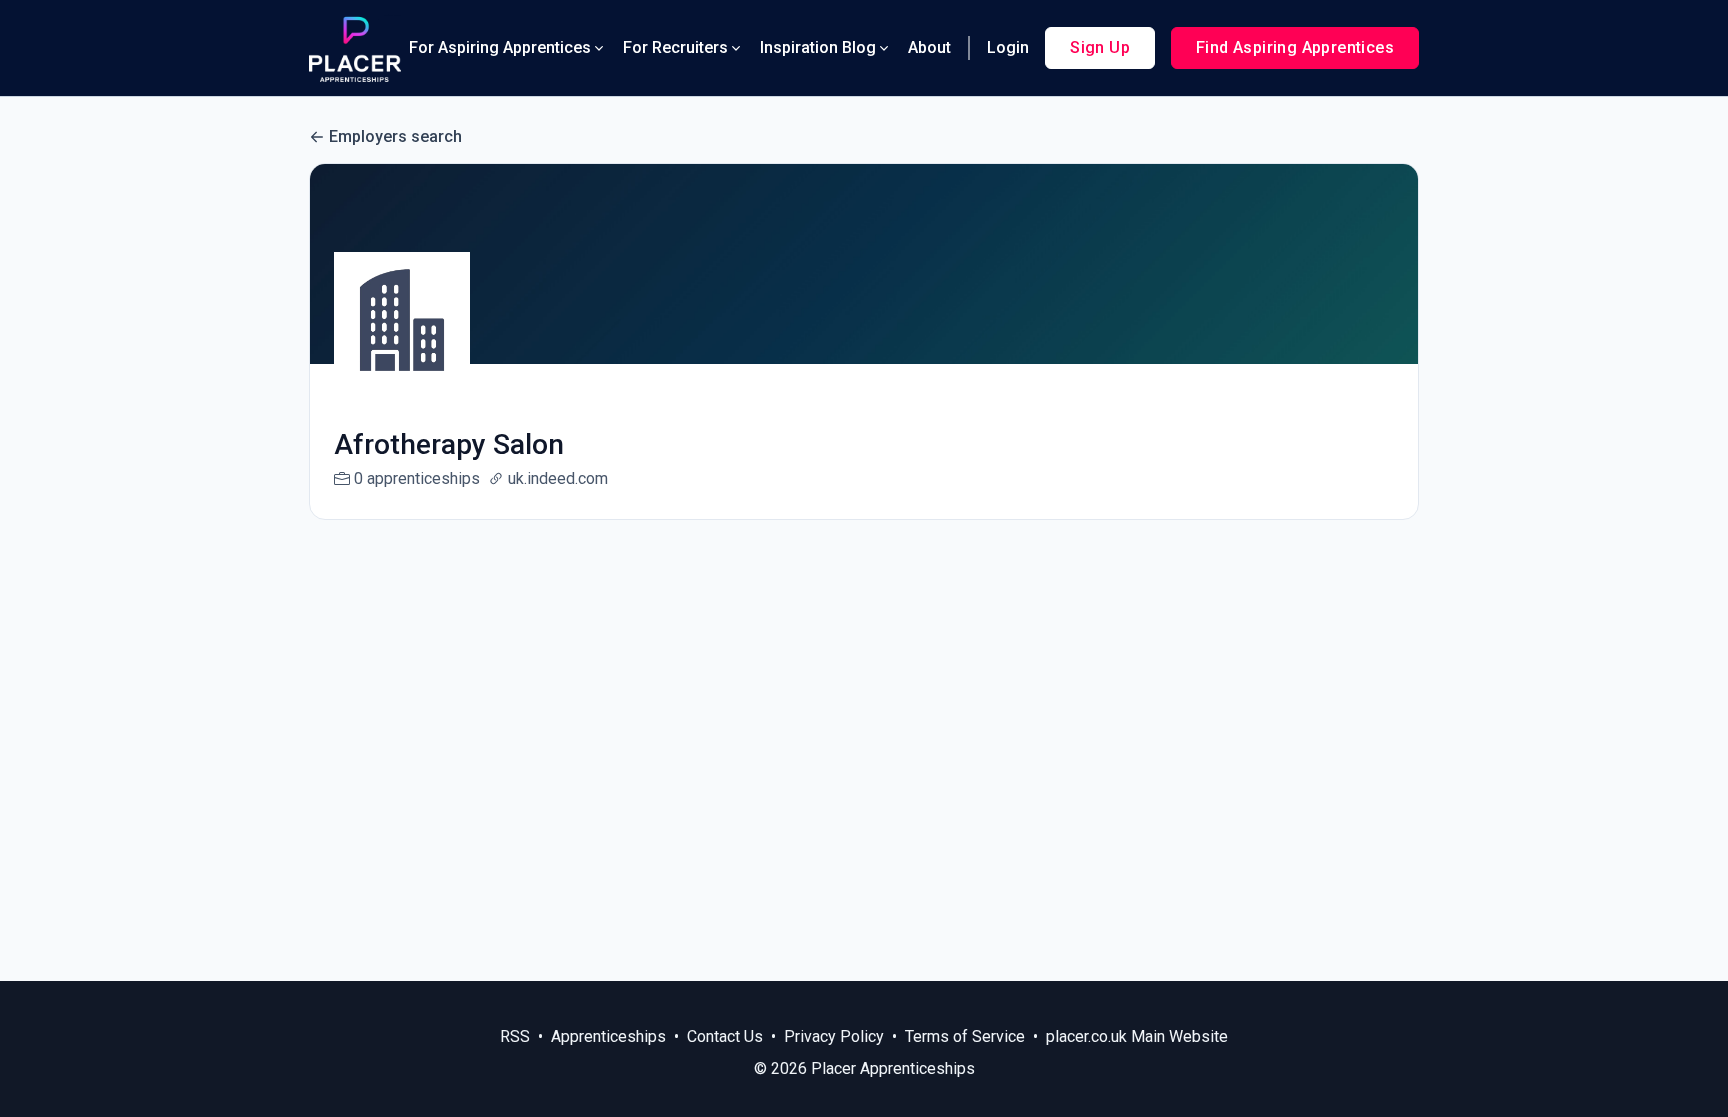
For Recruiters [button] (675, 47)
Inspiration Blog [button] (818, 47)
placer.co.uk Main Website (1137, 1036)
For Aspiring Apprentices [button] (500, 47)
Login (1008, 47)
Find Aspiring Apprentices (1295, 47)
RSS (515, 1036)
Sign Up (1100, 47)
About (929, 47)
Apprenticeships (608, 1036)
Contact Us (725, 1036)
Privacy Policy (834, 1036)
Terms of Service (965, 1036)
